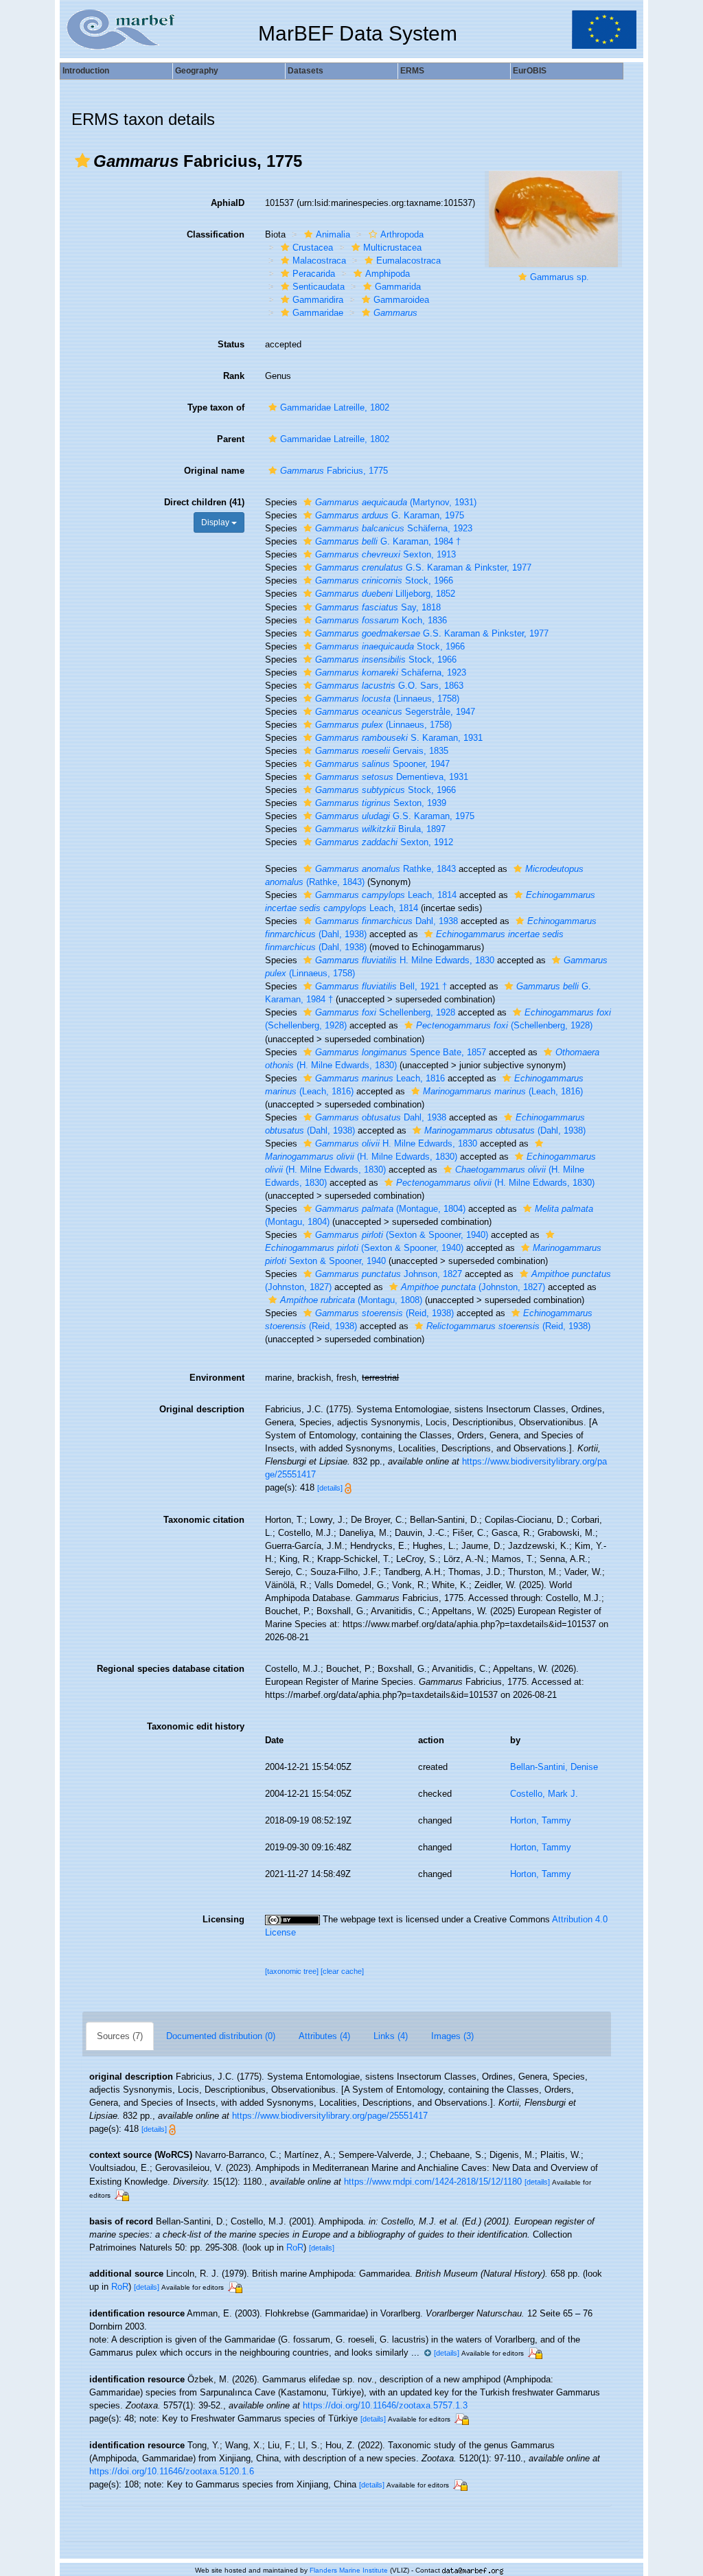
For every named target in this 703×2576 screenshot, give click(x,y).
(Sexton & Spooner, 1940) (402, 1235)
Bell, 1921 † (381, 986)
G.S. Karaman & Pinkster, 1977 (423, 567)
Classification (216, 234)
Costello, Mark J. (544, 1794)
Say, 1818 (378, 607)
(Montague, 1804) (390, 1209)
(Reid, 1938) (384, 1313)
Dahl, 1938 (387, 921)
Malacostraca (319, 261)
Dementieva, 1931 (392, 777)
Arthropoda (402, 234)
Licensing (223, 1919)
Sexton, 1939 (381, 803)
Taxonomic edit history (196, 1726)
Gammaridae (318, 313)
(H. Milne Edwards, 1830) (495, 1183)
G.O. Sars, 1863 (389, 686)
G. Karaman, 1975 (390, 515)
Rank (234, 376)
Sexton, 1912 (384, 842)
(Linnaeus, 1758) (387, 699)
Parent (231, 439)
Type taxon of (216, 407)
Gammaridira (318, 300)
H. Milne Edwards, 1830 (405, 960)
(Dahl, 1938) (505, 1130)
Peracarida (314, 274)
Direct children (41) (204, 502)
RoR (295, 2247)
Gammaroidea (401, 300)
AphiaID (228, 203)
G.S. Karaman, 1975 (395, 816)
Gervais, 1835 (382, 751)
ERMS (412, 71)
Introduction (86, 71)
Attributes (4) (324, 2036)
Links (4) (391, 2036)
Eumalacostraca (408, 261)
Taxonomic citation (204, 1520)
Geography (197, 71)
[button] (82, 161)
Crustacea (313, 248)
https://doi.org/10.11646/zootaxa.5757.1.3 (385, 2405)
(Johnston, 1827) (473, 1287)
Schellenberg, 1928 (385, 1012)
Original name (214, 471)
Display (216, 522)
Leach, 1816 (380, 1078)
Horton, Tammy (541, 1820)
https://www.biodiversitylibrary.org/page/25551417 (330, 2116)
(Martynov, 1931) (396, 502)
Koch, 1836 (381, 620)
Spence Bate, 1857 (401, 1052)
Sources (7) (120, 2036)
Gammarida (398, 287)
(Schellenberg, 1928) (504, 1025)
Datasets (306, 71)
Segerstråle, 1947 (395, 712)
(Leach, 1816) (503, 1091)
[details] (330, 1488)
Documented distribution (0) (221, 2036)
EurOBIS (530, 71)
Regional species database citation (171, 1669)
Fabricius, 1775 (334, 471)
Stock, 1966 (384, 580)
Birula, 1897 (380, 829)
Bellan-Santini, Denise (554, 1767)
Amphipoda (388, 274)
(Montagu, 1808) (351, 1300)
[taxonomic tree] (293, 1971)
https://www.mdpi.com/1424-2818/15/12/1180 (433, 2182)
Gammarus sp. (560, 277)
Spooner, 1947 (382, 764)
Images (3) (452, 2036)
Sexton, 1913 (385, 554)
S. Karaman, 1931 (399, 738)
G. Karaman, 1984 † (388, 541)
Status (231, 344)
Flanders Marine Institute (349, 2570)
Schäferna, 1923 (394, 528)
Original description (202, 1409)
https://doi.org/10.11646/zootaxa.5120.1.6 (172, 2471)
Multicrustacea (392, 248)
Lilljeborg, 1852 (385, 594)
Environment (217, 1378)
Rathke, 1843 (385, 869)
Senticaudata (319, 287)
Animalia (333, 234)
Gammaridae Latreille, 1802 (335, 407)
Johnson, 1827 (389, 1274)
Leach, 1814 (386, 895)
